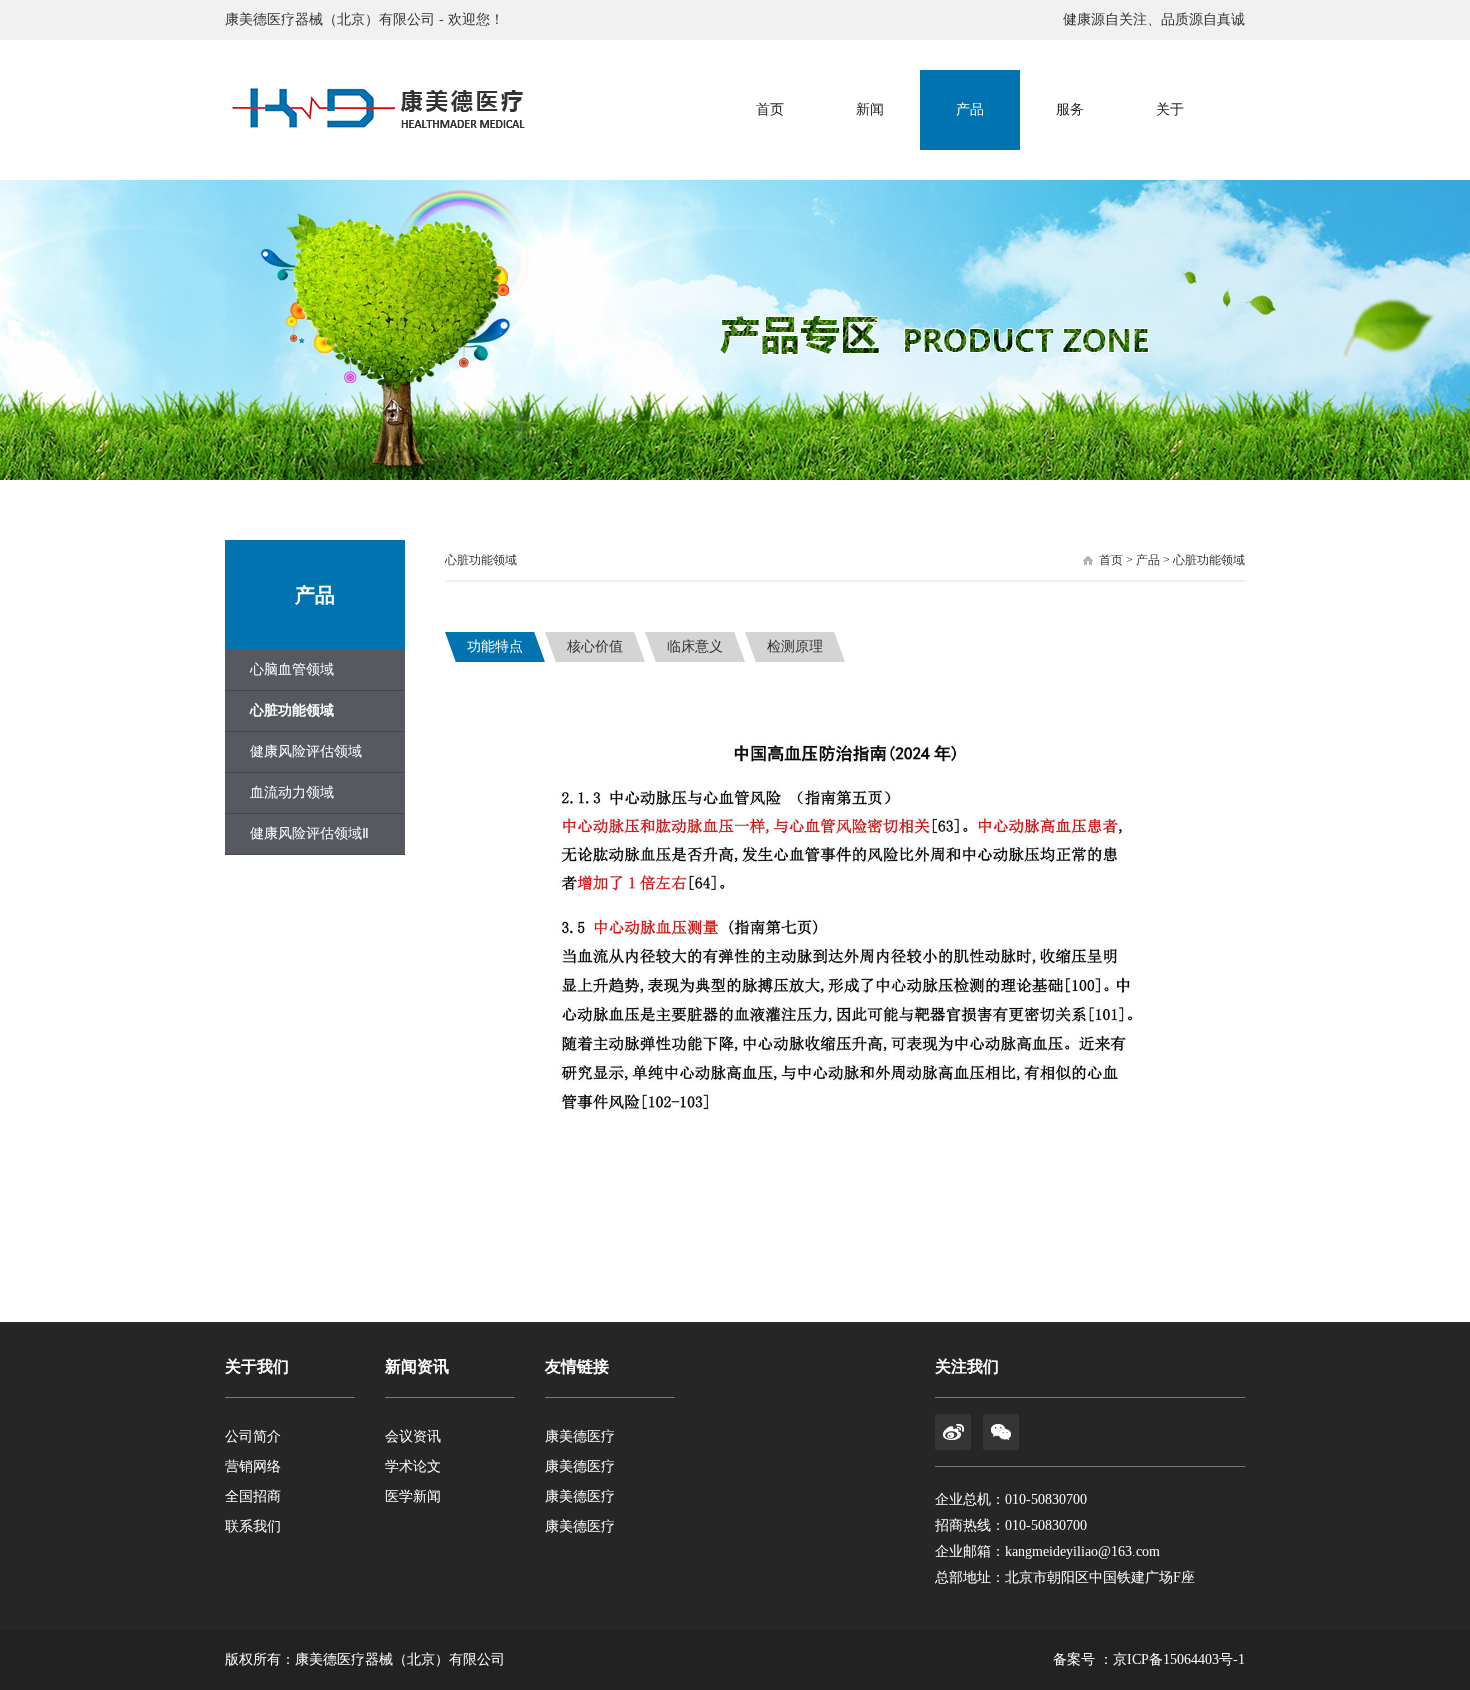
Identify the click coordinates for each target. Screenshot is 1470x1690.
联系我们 (253, 1526)
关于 (1170, 109)
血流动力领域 (292, 792)
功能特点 (495, 646)
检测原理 (795, 646)
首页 (770, 109)
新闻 (870, 109)
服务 (1070, 109)
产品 (970, 109)
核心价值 (595, 646)
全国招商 (253, 1496)
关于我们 (257, 1366)
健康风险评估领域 (306, 751)
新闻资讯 (417, 1366)
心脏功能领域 (292, 710)
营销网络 (253, 1466)
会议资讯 (413, 1436)
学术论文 (413, 1466)
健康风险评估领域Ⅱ (309, 833)
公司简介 (253, 1436)
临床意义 (695, 646)
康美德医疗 (580, 1436)
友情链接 (577, 1366)
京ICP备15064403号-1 (1179, 1659)
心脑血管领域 (292, 669)
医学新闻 (413, 1496)
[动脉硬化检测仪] (375, 110)
